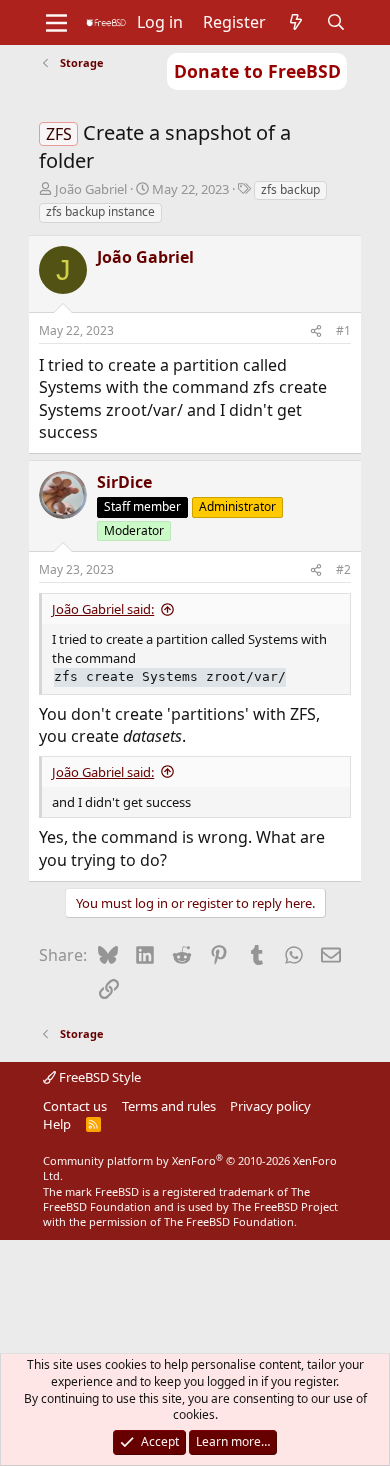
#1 (343, 330)
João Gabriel (91, 189)
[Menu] (56, 23)
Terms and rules (169, 1106)
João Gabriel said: (103, 609)
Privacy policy (270, 1106)
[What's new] (296, 22)
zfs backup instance (100, 211)
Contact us (75, 1106)
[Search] (336, 22)
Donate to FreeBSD (257, 71)
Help (57, 1124)
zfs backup (290, 189)
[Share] (316, 331)
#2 (343, 569)
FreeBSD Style (98, 1077)
